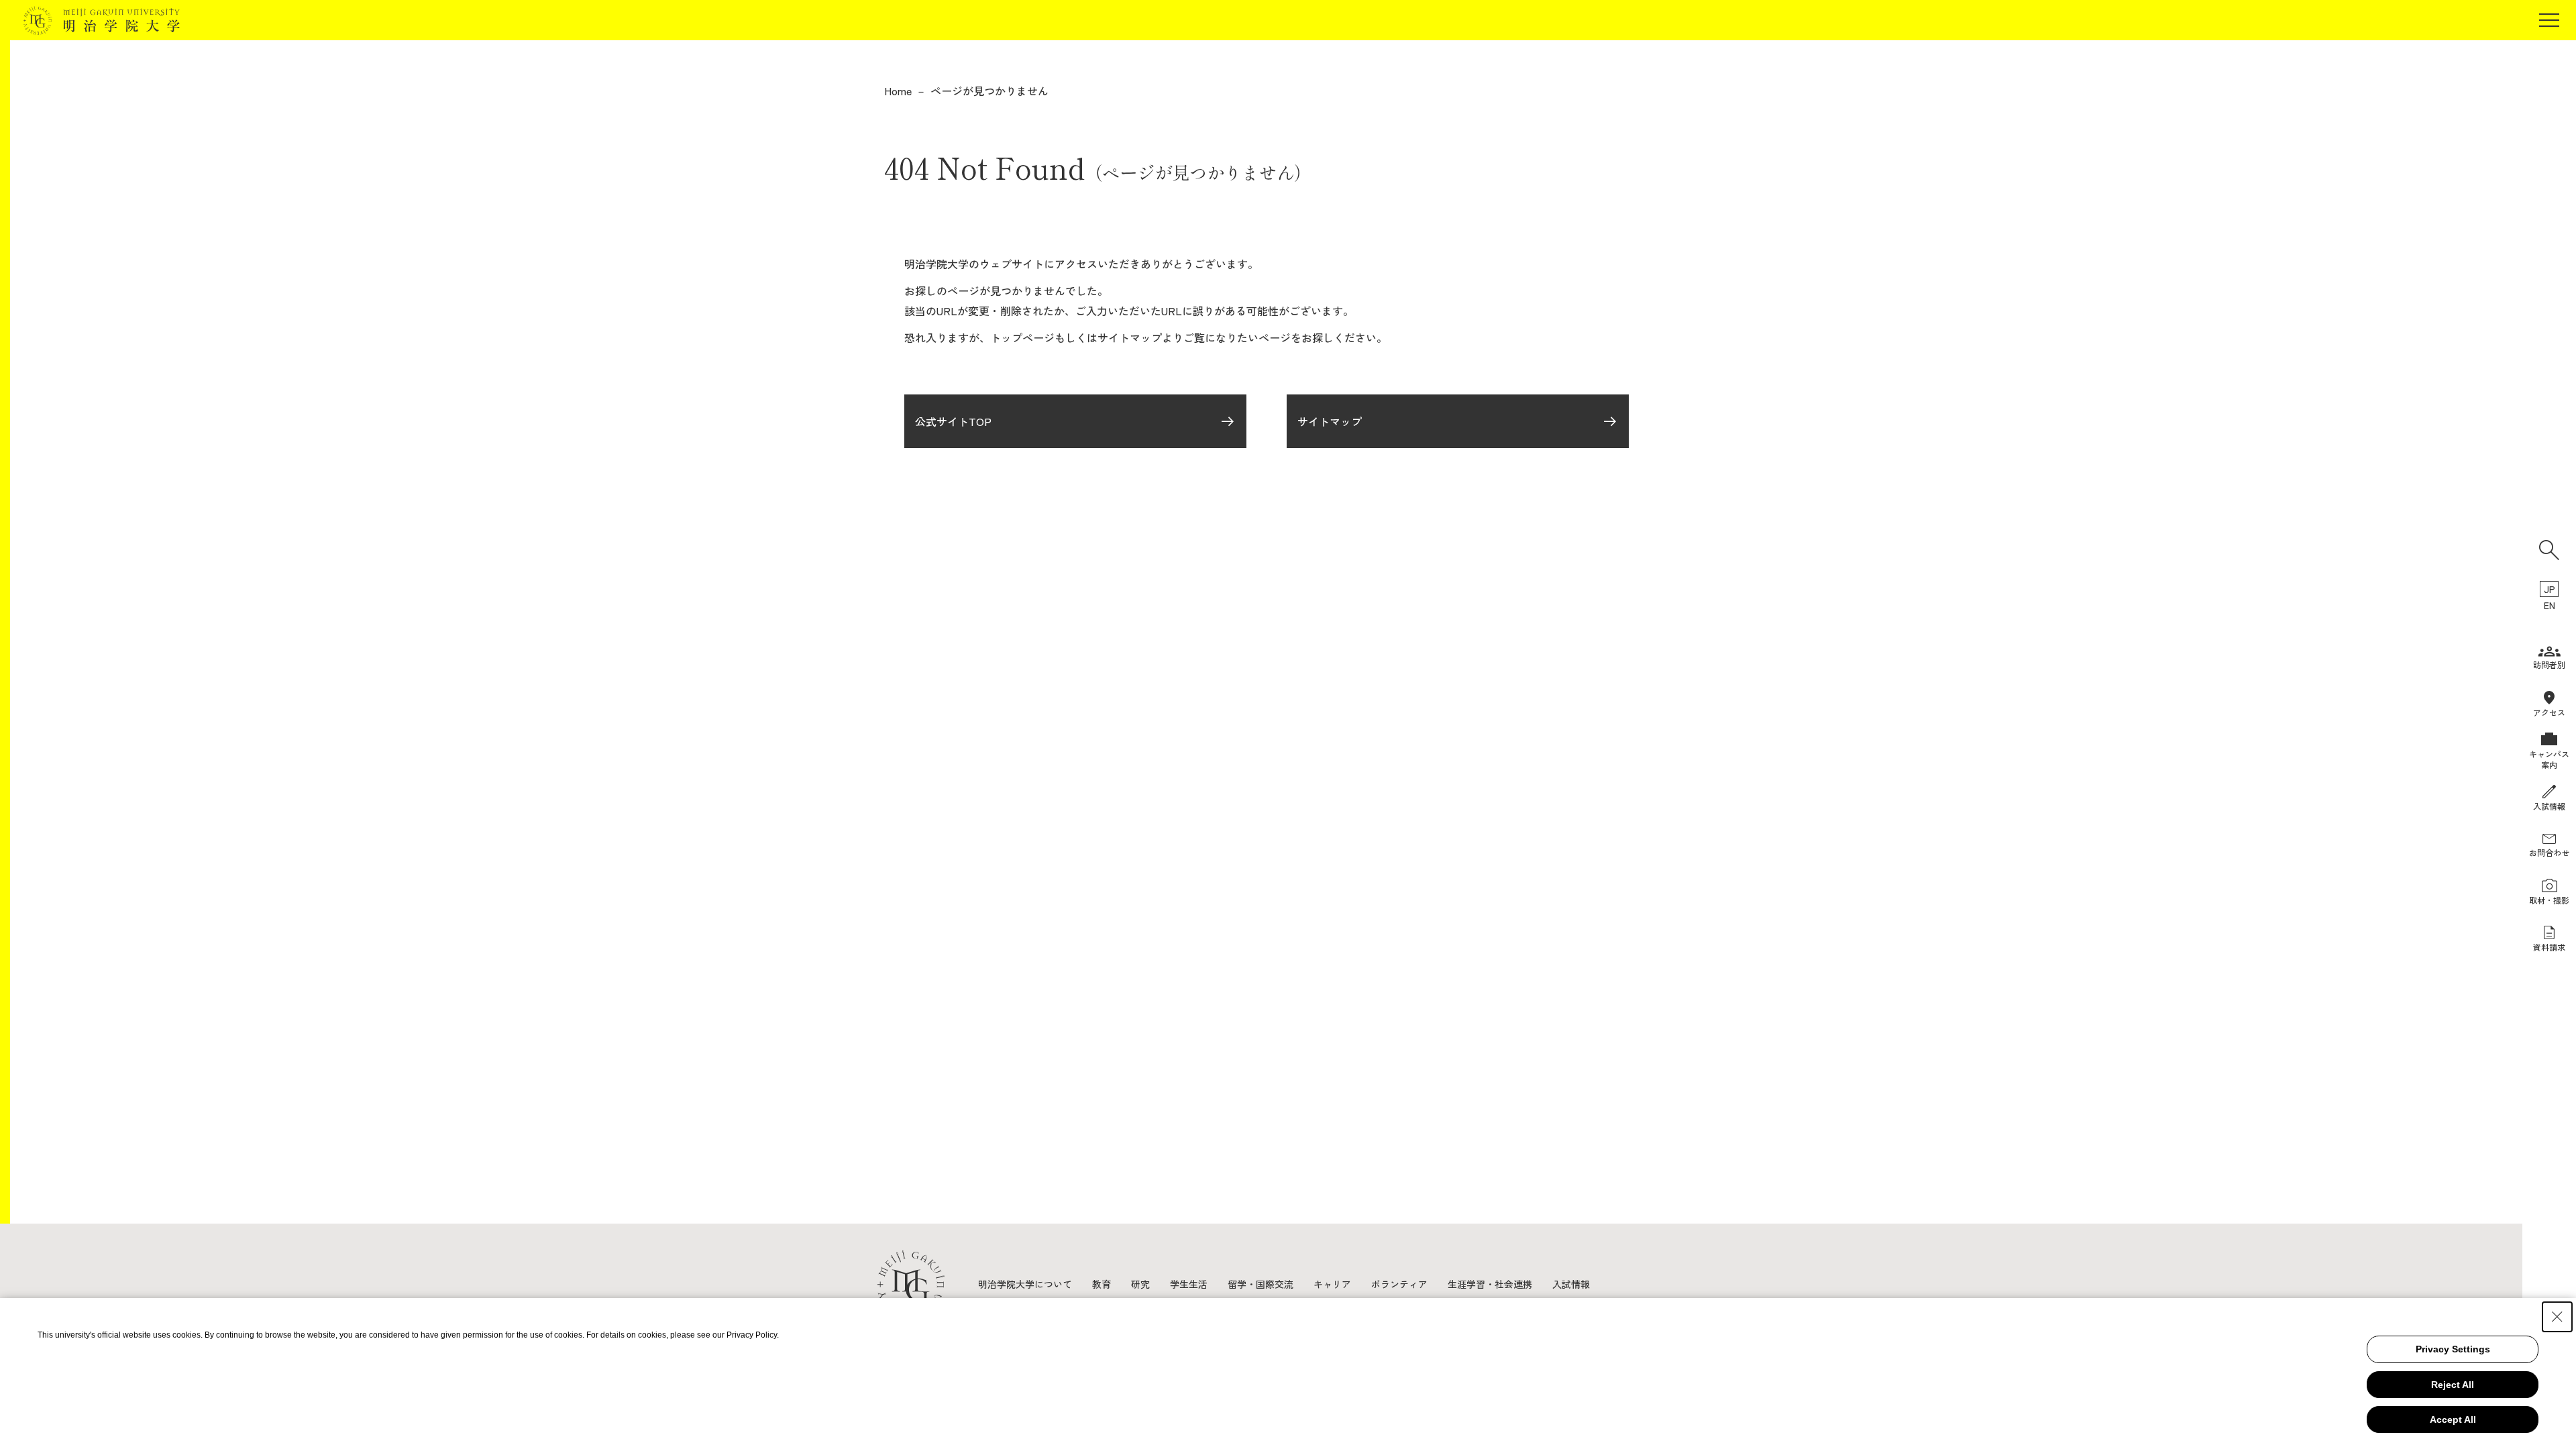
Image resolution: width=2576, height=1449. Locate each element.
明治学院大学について (1025, 1284)
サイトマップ (1330, 421)
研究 (1140, 1284)
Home (898, 91)
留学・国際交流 (1260, 1284)
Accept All (2453, 1419)
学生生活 (1189, 1284)
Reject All (2453, 1385)
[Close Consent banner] (2557, 1317)
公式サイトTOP (953, 421)
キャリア (1332, 1284)
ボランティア (1399, 1284)
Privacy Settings (2453, 1349)
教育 (1102, 1284)
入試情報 (1571, 1284)
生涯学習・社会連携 (1490, 1284)
